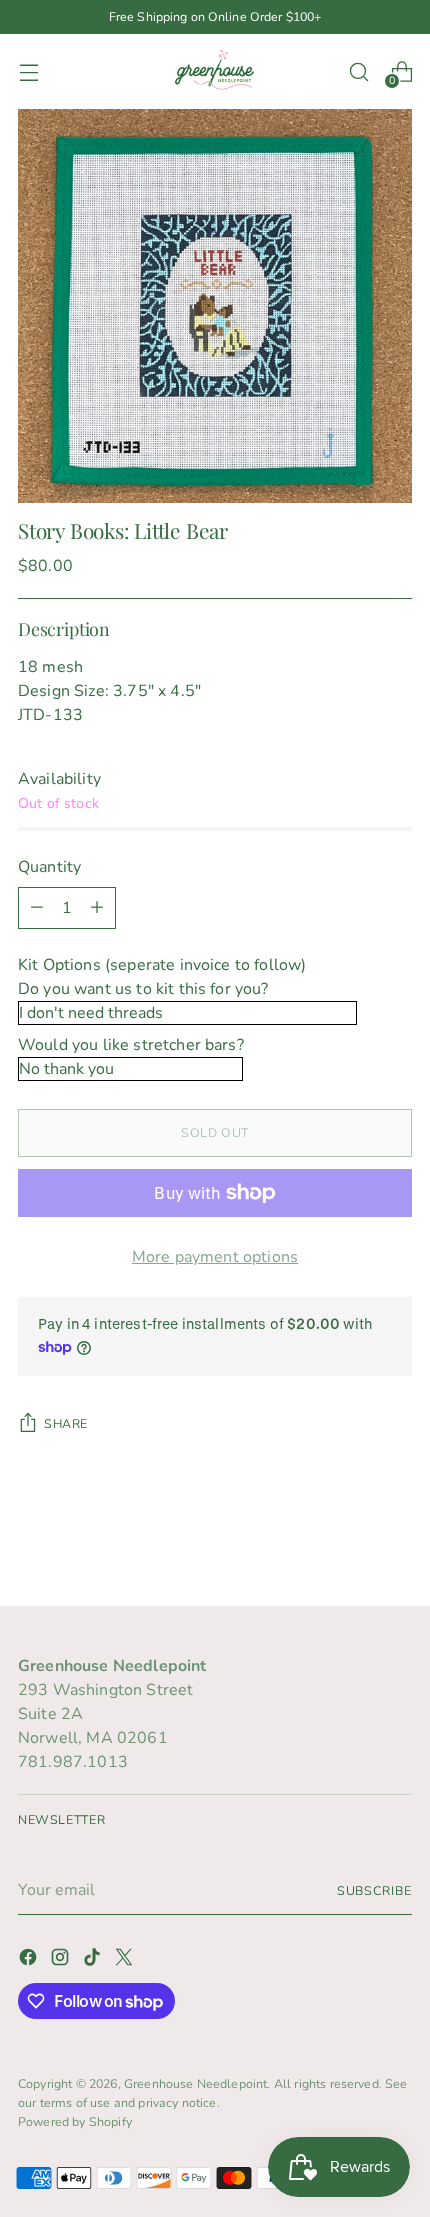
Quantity (49, 867)
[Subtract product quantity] (37, 908)
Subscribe (374, 1890)
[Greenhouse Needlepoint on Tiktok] (94, 1960)
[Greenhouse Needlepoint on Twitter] (126, 1960)
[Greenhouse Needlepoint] (215, 71)
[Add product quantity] (97, 908)
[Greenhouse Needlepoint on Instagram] (62, 1960)
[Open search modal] (358, 71)
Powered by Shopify (75, 2121)
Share (66, 1423)
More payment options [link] (215, 1257)
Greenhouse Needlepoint (196, 2083)
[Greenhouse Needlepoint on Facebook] (30, 1960)
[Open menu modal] (28, 71)
